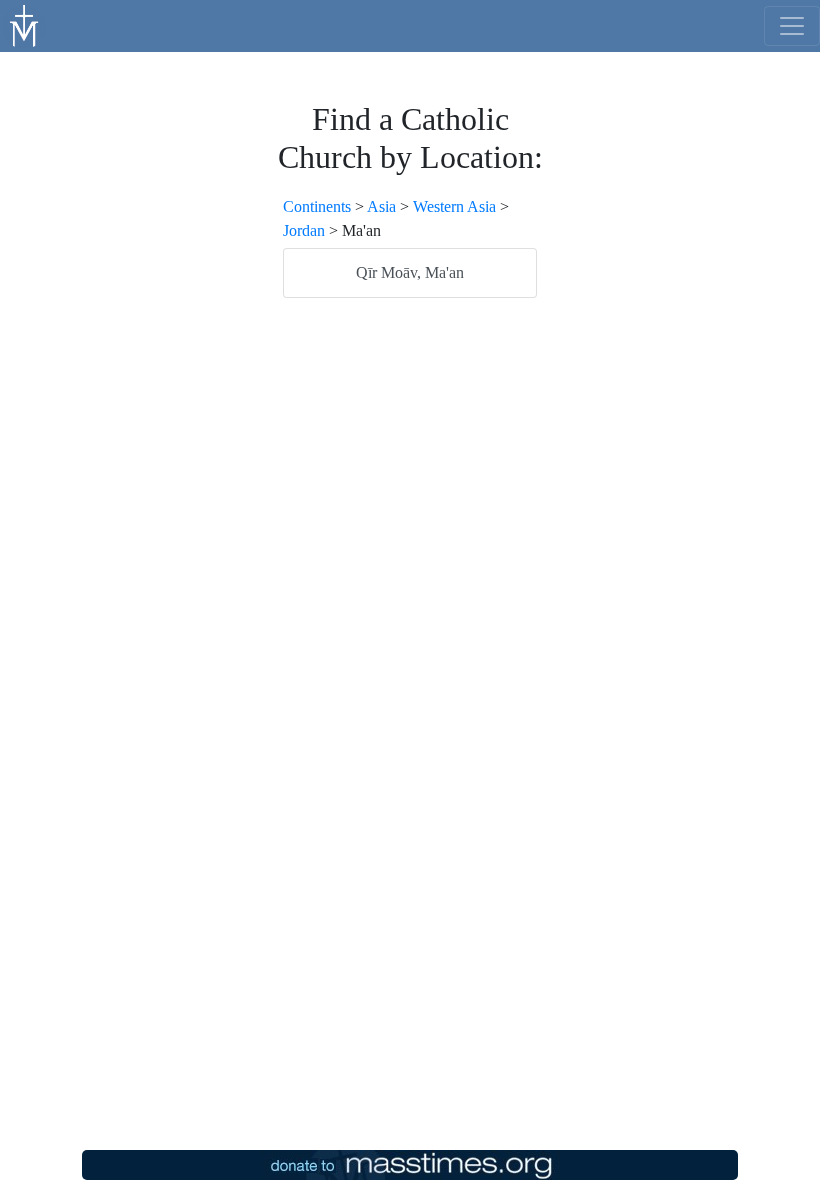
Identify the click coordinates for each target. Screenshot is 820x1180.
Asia (381, 206)
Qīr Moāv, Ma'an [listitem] (410, 272)
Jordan (304, 230)
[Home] (25, 24)
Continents (317, 206)
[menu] (792, 26)
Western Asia (454, 206)
